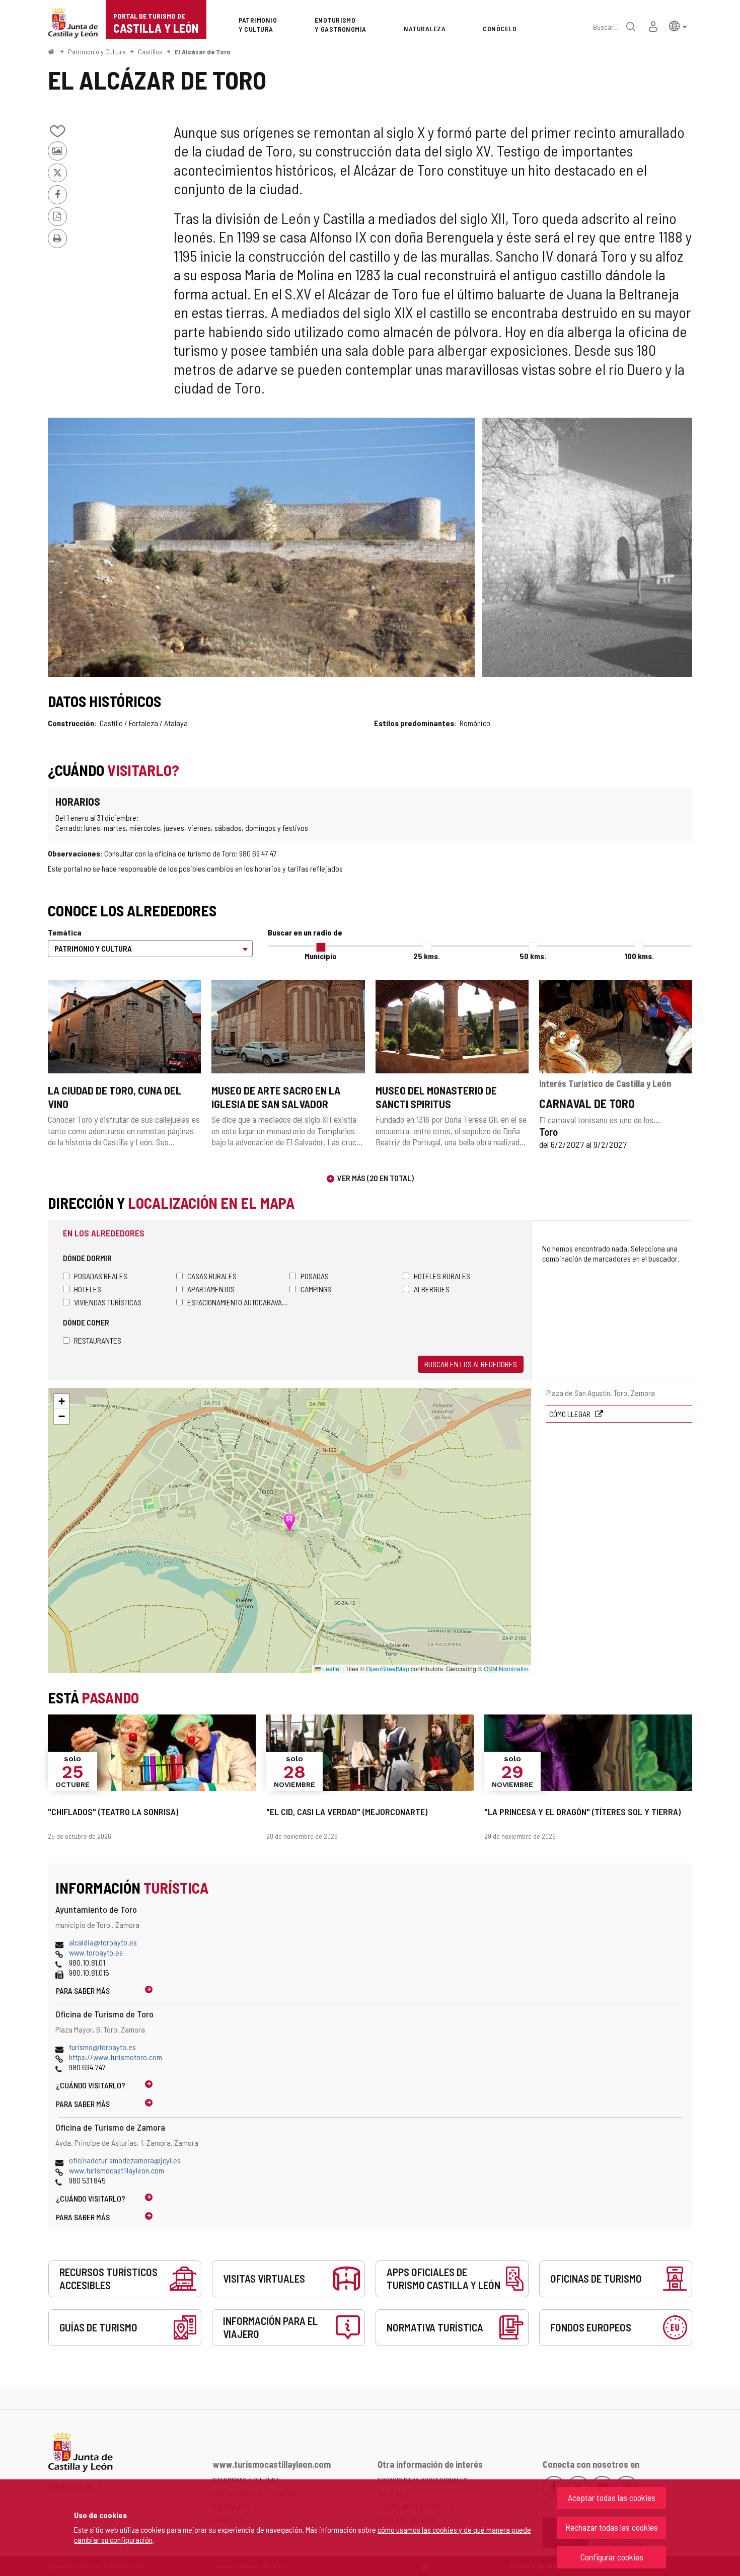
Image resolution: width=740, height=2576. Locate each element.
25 (427, 956)
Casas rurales (212, 1276)
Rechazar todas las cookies (612, 2527)
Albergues (432, 1289)
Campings (316, 1289)
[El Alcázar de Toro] (261, 547)
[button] (678, 25)
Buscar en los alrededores (471, 1364)
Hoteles (88, 1289)
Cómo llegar (571, 1414)
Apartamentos (211, 1289)
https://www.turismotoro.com (116, 2057)
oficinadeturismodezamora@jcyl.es (125, 2160)
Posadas (315, 1276)
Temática (65, 932)
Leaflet (331, 1668)
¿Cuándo (91, 2085)
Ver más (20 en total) (376, 1178)
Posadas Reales (101, 1276)
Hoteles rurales (442, 1276)
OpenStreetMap (388, 1668)
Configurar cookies (612, 2557)
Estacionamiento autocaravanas (238, 1302)
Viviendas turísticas (108, 1302)
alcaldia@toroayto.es (103, 1942)
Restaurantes (98, 1340)
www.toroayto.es (96, 1952)
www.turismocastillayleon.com (117, 2170)
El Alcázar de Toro (203, 52)
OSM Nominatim (506, 1668)
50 (533, 956)
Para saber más (83, 1990)
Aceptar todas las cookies (612, 2497)
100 (639, 956)
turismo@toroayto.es (102, 2047)
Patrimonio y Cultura (97, 52)
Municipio (321, 956)
